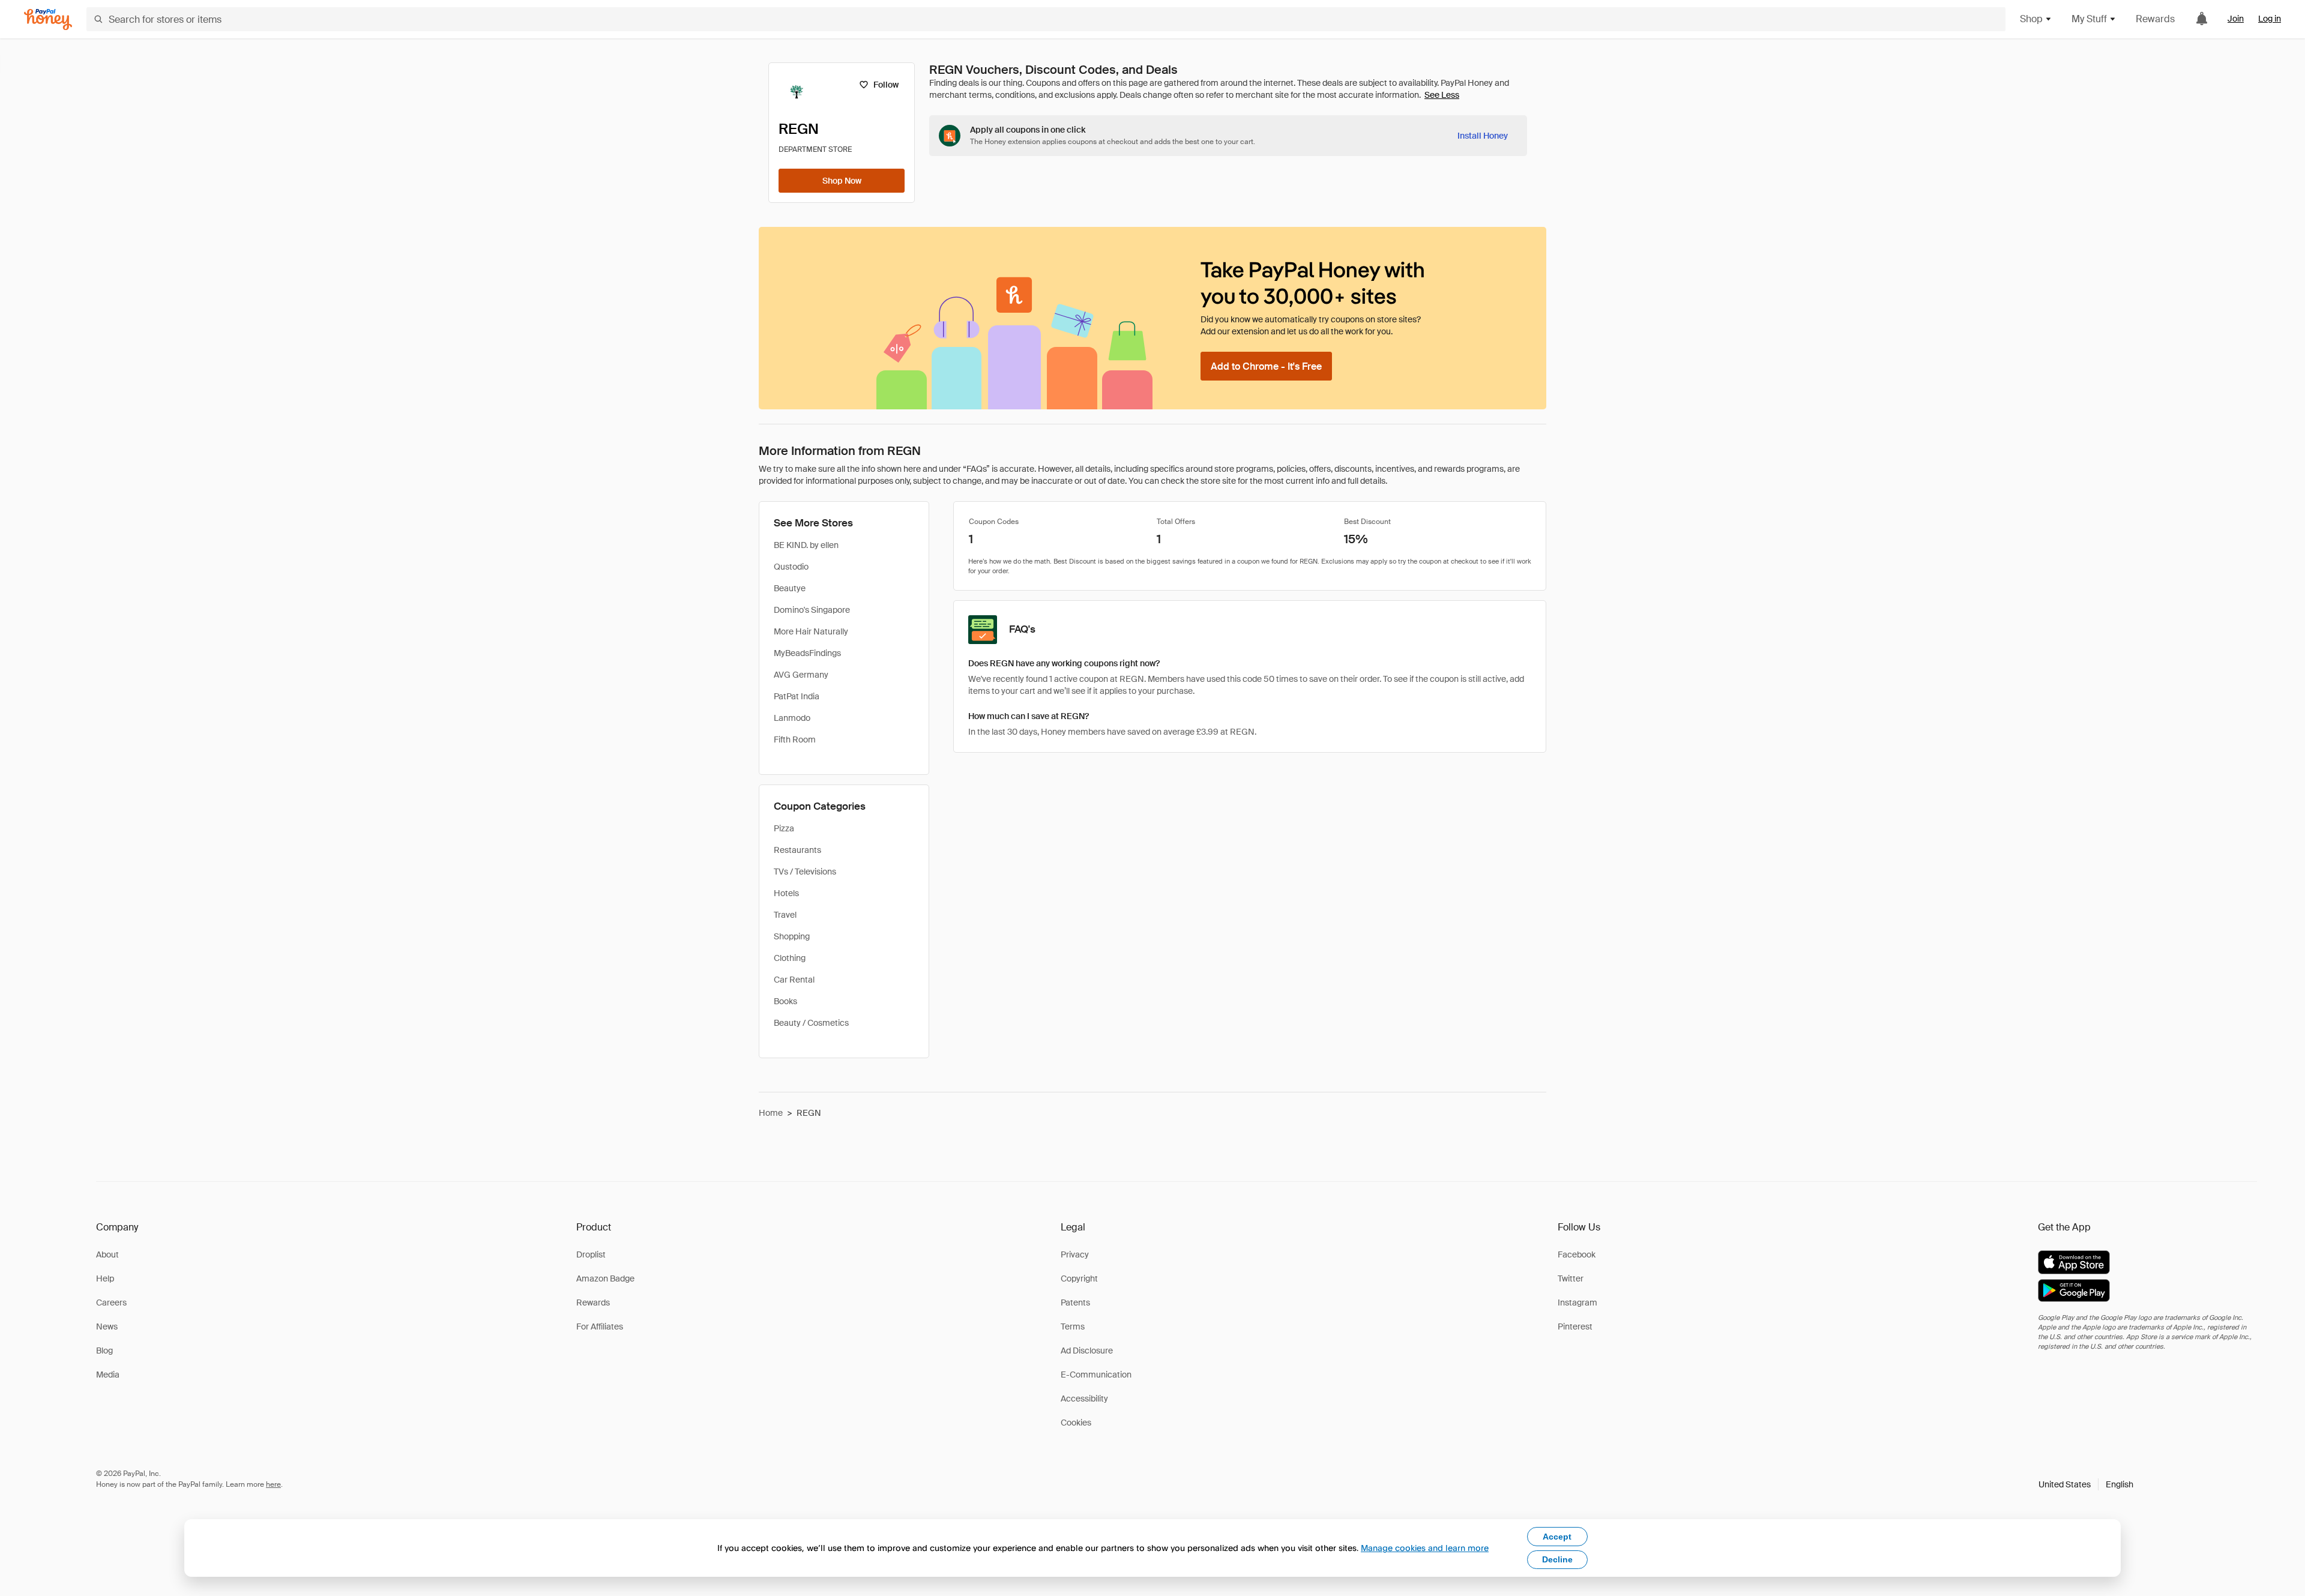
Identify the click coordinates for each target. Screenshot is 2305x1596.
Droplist (591, 1254)
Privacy (1075, 1254)
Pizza (784, 828)
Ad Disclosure (1087, 1351)
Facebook (1577, 1254)
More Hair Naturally (811, 631)
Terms (1073, 1326)
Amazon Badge (605, 1278)
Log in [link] (2270, 19)
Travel (785, 915)
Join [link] (2236, 19)
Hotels (786, 893)
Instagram (1577, 1302)
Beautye (790, 588)
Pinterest (1575, 1326)
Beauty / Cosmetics (811, 1023)
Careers (111, 1302)
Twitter (1571, 1278)
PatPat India (797, 696)
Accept (1557, 1537)
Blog (104, 1351)
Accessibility (1084, 1399)
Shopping (792, 936)
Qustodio (791, 567)
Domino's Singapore (812, 610)
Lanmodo (792, 718)
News (107, 1326)
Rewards (2155, 19)
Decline (1557, 1559)
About (107, 1254)
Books (785, 1001)
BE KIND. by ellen (806, 545)
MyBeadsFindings (807, 653)
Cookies (1076, 1423)
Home (771, 1113)
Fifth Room (795, 739)
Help (105, 1278)
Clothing (790, 958)
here (273, 1484)
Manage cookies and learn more (1425, 1548)
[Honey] (48, 20)
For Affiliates (600, 1326)
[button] (2086, 1484)
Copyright (1079, 1278)
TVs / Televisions (805, 872)
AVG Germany (801, 675)
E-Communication (1096, 1375)
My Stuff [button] (2089, 19)
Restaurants (797, 850)
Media (108, 1375)
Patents (1075, 1302)
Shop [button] (2031, 19)
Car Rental (794, 980)
